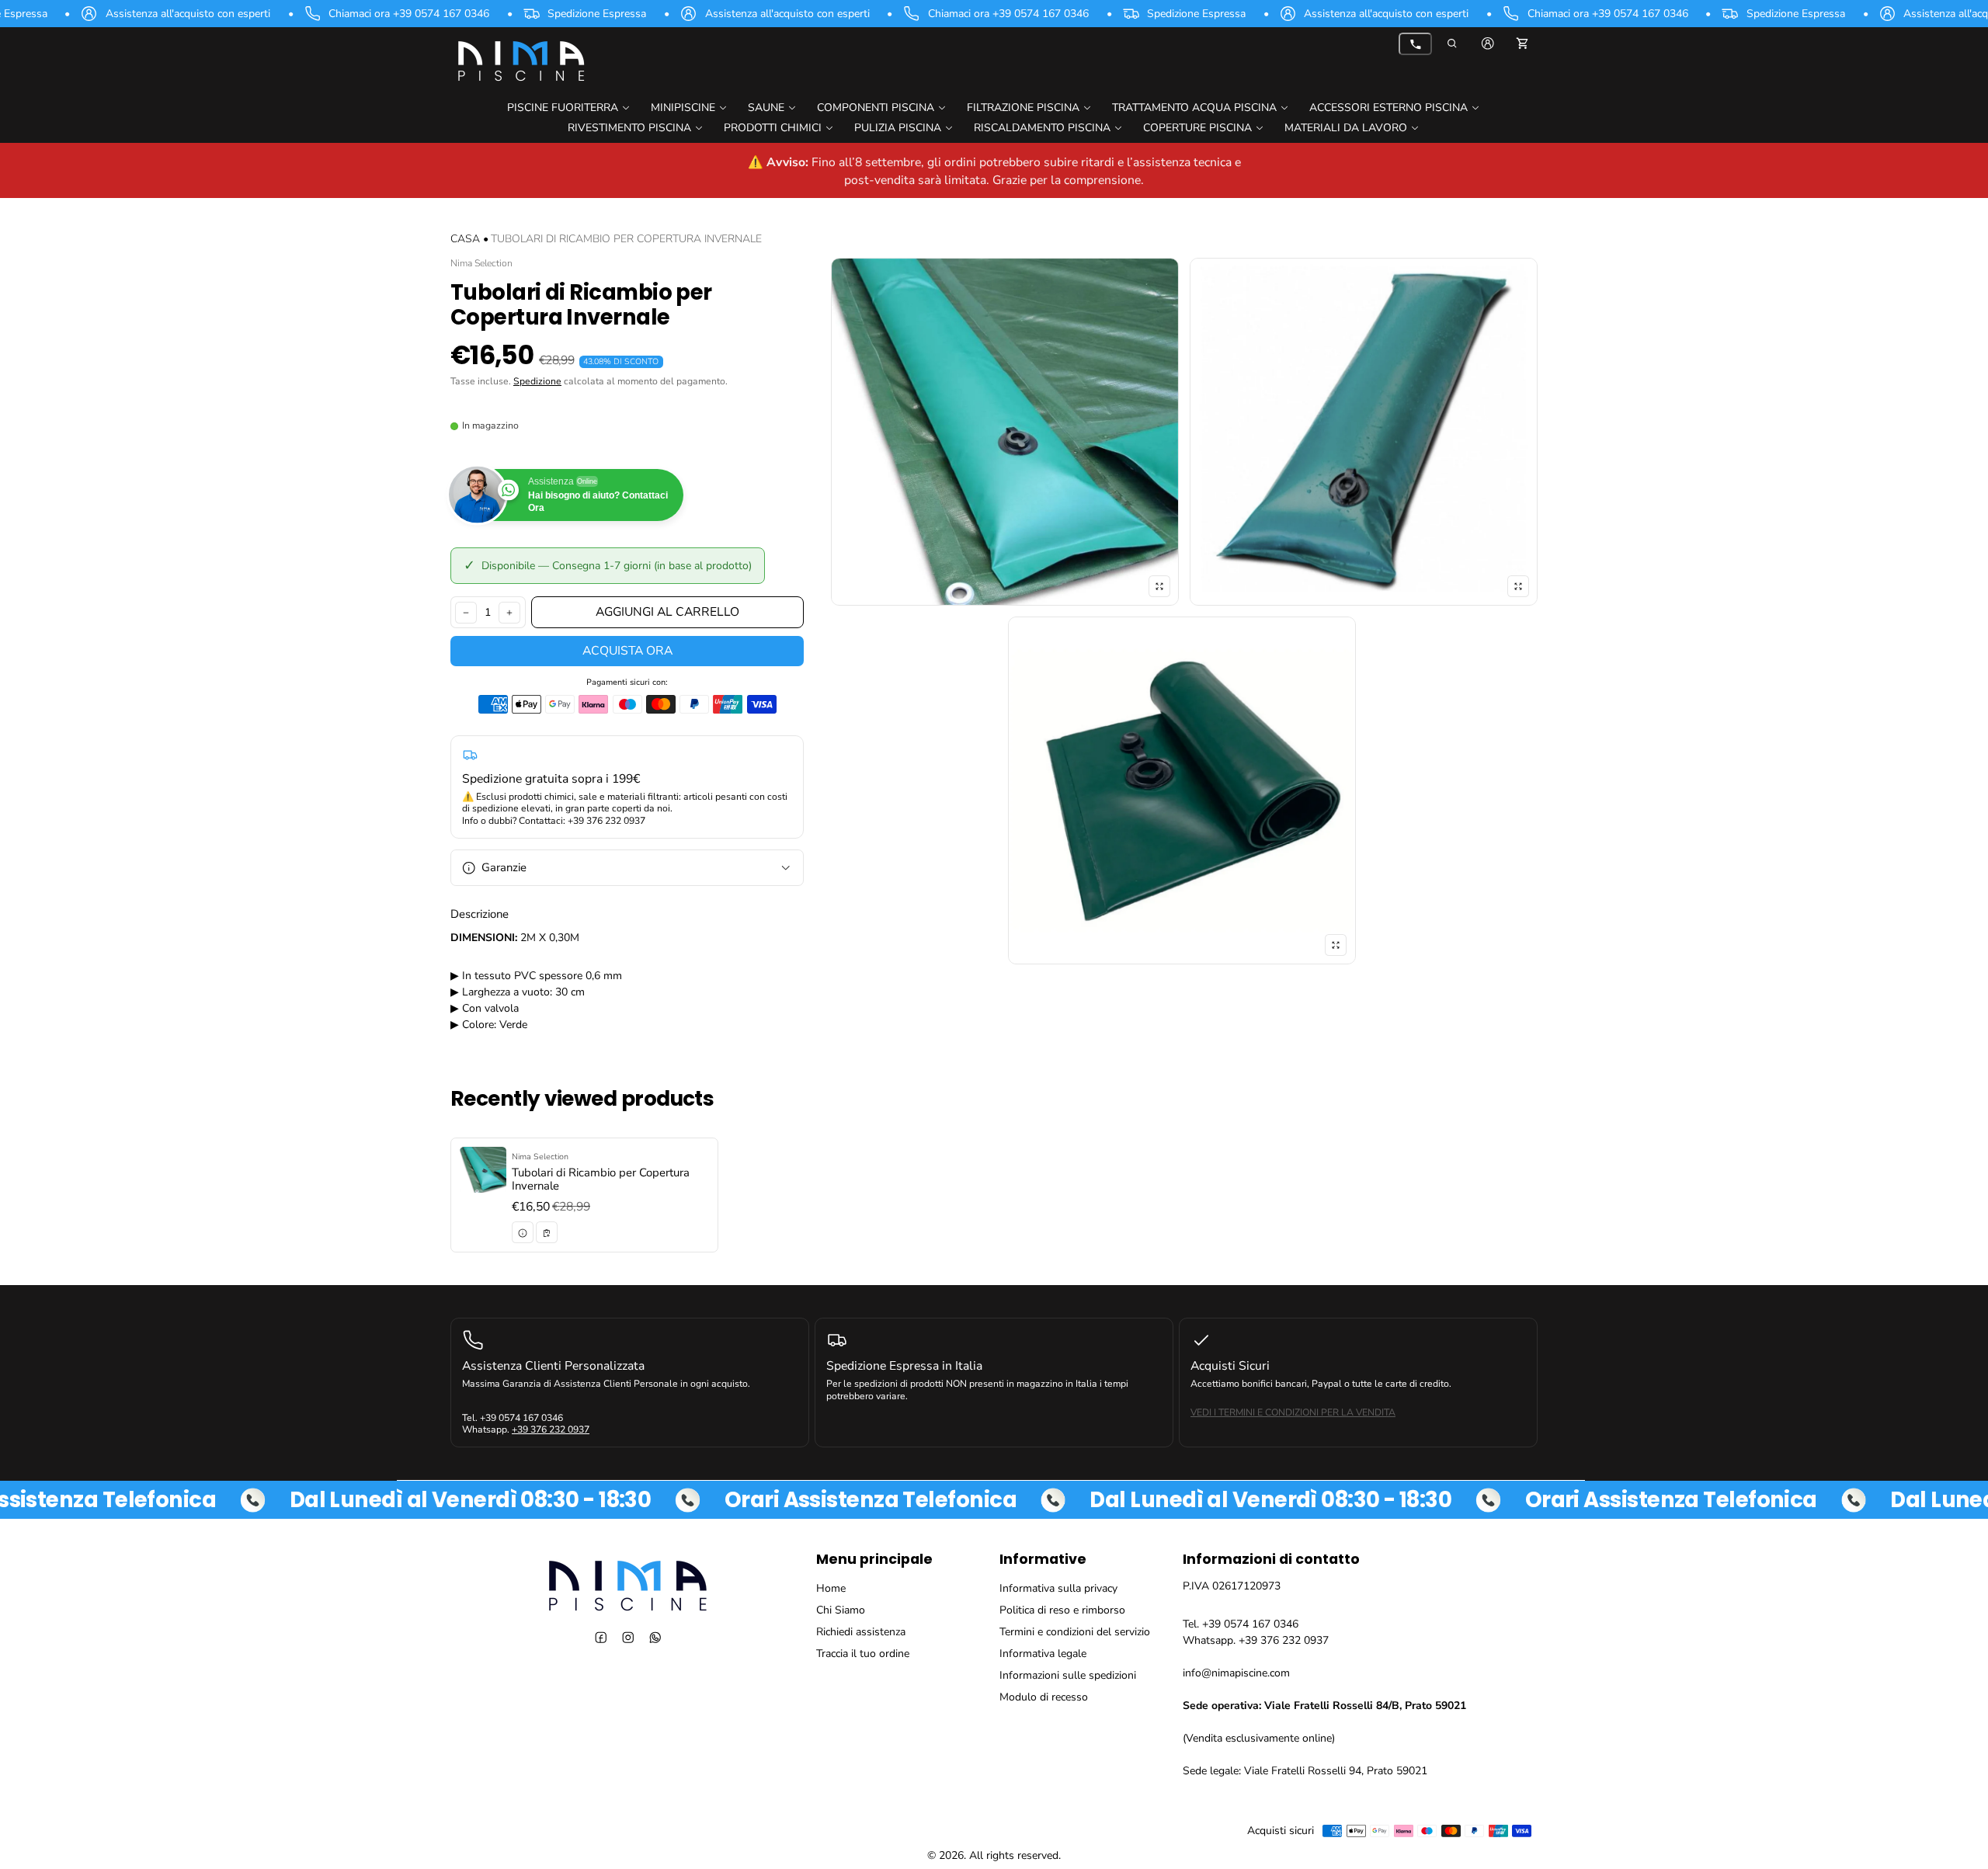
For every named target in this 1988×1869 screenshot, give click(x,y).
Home (831, 1588)
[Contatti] (1415, 44)
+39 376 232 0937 (551, 1430)
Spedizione (537, 381)
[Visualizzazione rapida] (523, 1233)
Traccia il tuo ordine (863, 1654)
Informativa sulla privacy (1058, 1588)
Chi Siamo (841, 1610)
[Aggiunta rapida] (547, 1233)
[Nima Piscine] (520, 60)
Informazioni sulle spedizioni (1068, 1675)
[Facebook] (601, 1637)
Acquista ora (627, 651)
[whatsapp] (655, 1637)
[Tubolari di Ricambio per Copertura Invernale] (584, 1195)
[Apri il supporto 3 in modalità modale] (1364, 432)
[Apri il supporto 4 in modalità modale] (1182, 790)
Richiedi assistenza (861, 1632)
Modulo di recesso (1044, 1697)
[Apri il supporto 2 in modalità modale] (1005, 432)
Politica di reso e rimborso (1062, 1610)
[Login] (1488, 43)
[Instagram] (628, 1637)
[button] (1453, 43)
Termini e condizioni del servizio (1075, 1632)
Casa (465, 239)
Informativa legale (1043, 1654)
